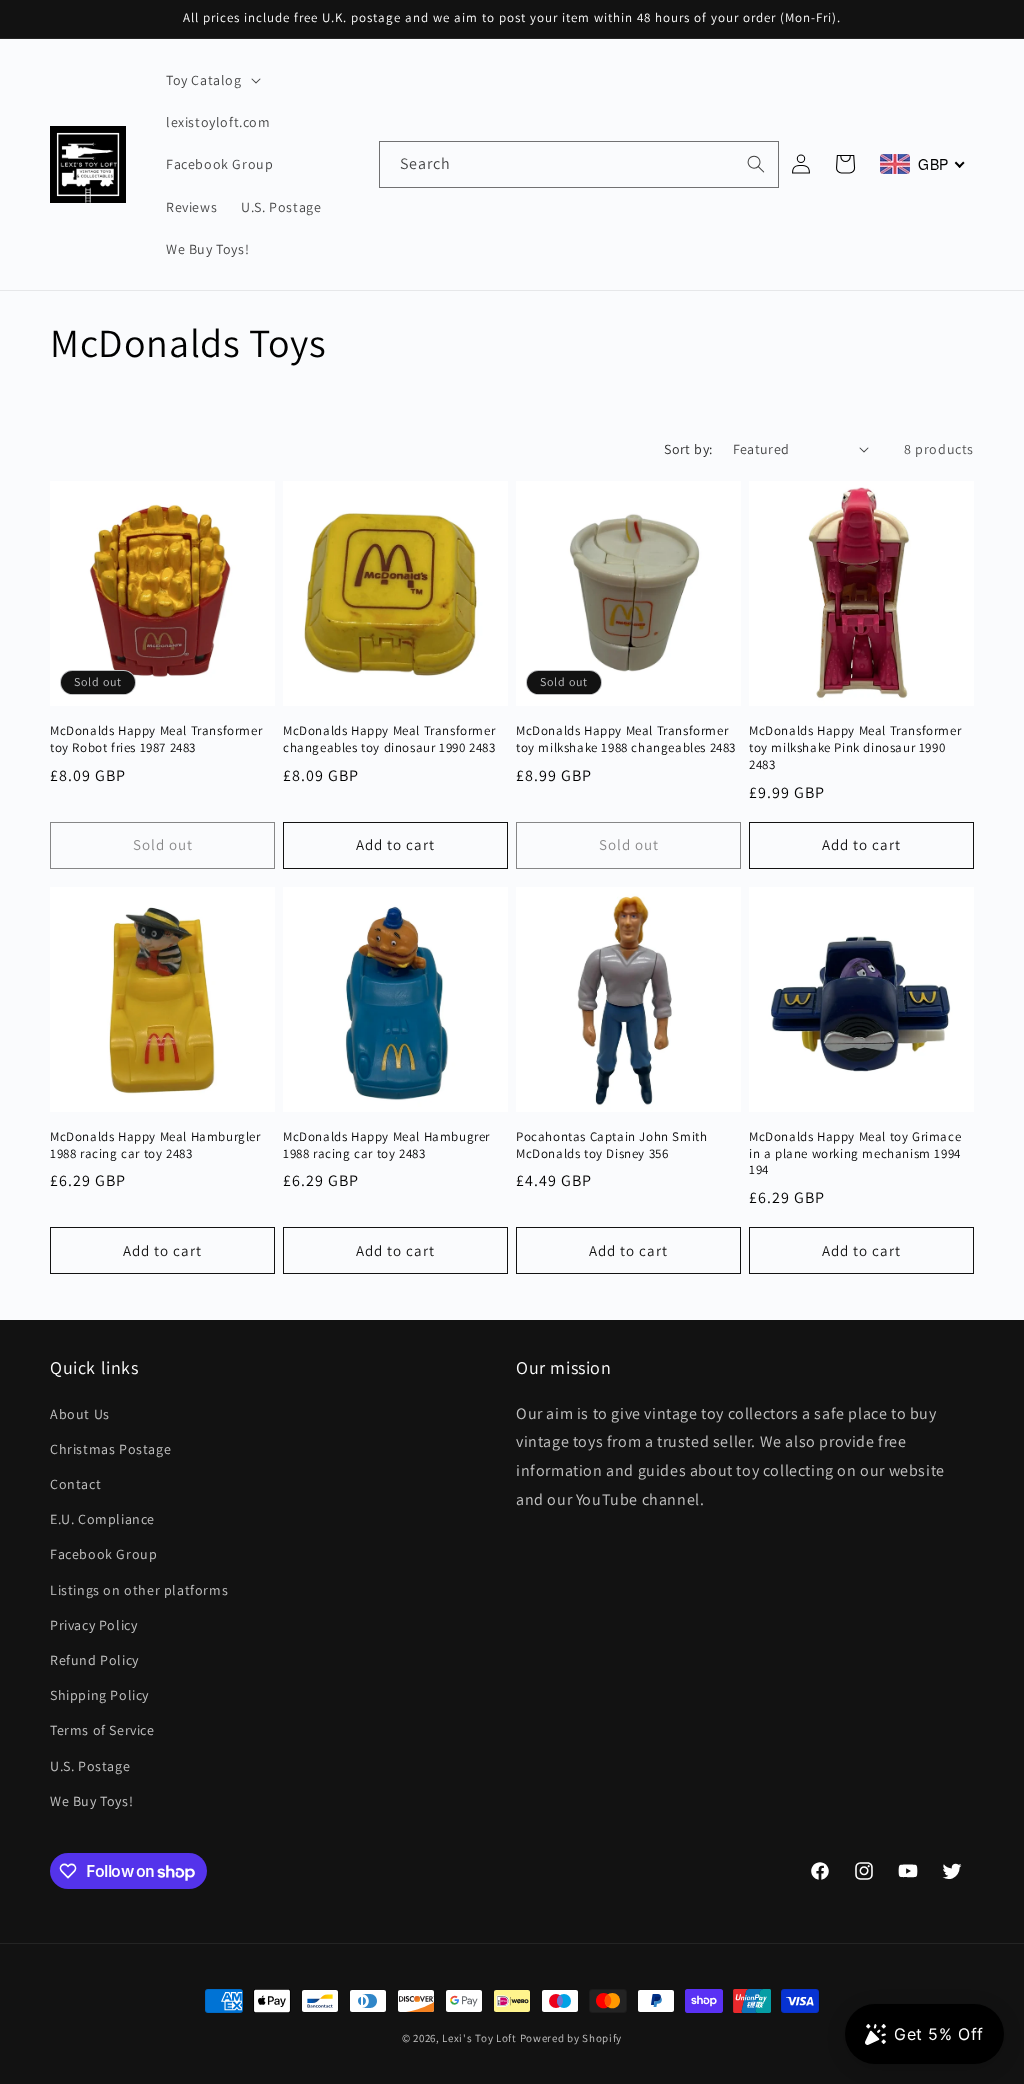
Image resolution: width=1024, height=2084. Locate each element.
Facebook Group (103, 1554)
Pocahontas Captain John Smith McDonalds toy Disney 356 (611, 1145)
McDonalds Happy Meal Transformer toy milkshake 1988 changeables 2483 (626, 739)
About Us (80, 1414)
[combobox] (579, 164)
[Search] (756, 164)
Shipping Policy (99, 1695)
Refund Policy (94, 1660)
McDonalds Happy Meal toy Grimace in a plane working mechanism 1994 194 (855, 1154)
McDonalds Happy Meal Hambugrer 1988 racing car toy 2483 (386, 1145)
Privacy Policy (93, 1625)
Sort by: (688, 449)
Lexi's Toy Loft (479, 2038)
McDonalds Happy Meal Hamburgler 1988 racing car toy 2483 (155, 1145)
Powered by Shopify (571, 2038)
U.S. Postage (90, 1766)
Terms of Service (102, 1730)
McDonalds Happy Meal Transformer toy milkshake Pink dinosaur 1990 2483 (855, 748)
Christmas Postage (110, 1449)
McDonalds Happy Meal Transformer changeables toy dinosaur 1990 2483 (389, 739)
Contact (75, 1484)
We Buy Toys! (91, 1801)
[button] (211, 80)
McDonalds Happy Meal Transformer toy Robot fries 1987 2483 (156, 739)
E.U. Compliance (102, 1519)
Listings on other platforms (139, 1590)
